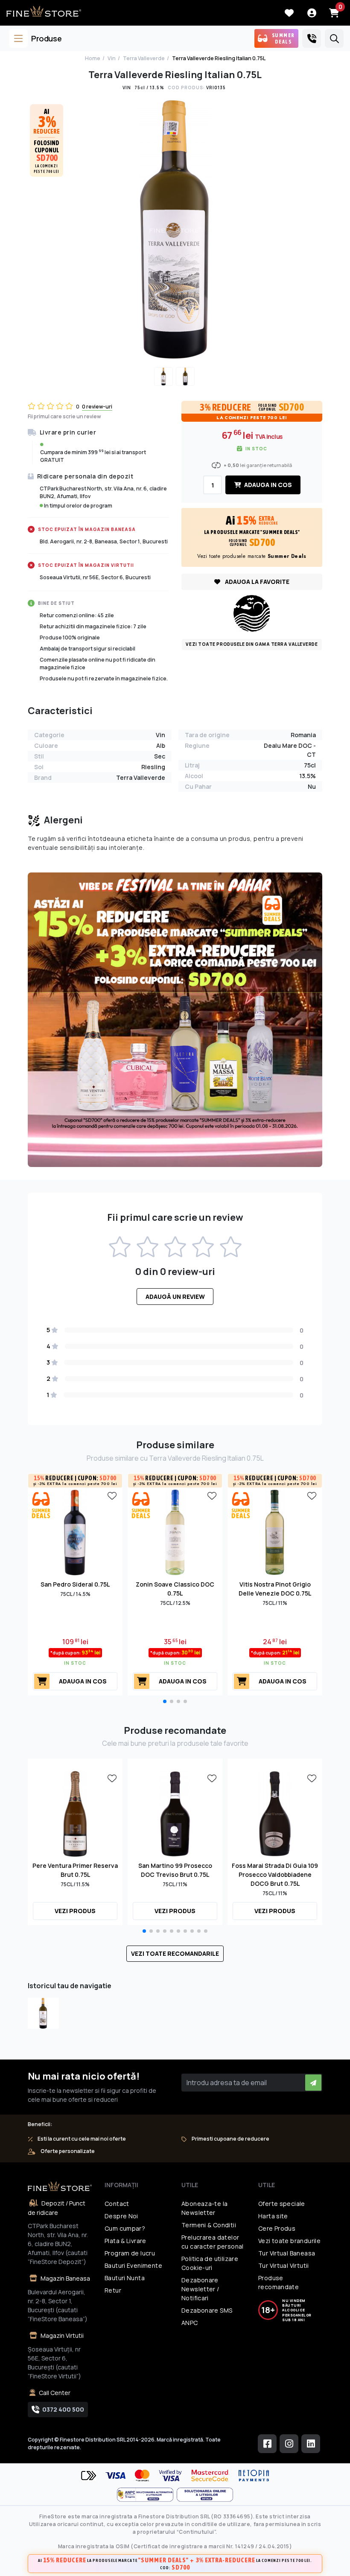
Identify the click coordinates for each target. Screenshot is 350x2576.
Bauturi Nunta (125, 2278)
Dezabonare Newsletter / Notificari (200, 2289)
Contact (117, 2204)
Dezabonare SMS (207, 2310)
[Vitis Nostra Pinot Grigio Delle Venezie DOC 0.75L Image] (275, 1532)
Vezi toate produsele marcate (252, 556)
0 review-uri (97, 407)
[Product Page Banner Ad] (175, 1019)
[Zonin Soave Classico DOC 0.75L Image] (175, 1532)
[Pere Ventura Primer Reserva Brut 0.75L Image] (75, 1813)
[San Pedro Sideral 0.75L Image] (75, 1532)
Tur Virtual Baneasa (287, 2253)
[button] (165, 1701)
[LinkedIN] (311, 2444)
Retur (113, 2290)
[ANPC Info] (147, 2495)
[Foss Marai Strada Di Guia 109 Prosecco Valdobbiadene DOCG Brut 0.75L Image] (275, 1813)
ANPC (190, 2323)
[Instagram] (289, 2444)
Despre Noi (121, 2216)
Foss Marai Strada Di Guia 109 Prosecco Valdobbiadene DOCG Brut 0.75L (275, 1874)
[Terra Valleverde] (252, 613)
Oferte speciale (282, 2204)
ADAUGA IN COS (267, 485)
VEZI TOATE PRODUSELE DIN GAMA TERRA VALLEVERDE (252, 644)
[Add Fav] (112, 1495)
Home (93, 58)
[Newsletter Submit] (313, 2083)
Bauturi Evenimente (133, 2265)
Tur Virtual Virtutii (284, 2265)
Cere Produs (277, 2228)
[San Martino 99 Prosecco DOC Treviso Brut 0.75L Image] (175, 1813)
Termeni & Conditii (209, 2225)
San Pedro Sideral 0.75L (75, 1584)
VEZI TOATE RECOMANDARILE (175, 1953)
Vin (112, 58)
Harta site (273, 2216)
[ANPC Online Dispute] (205, 2495)
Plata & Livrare (125, 2241)
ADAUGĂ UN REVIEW (175, 1297)
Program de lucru (130, 2253)
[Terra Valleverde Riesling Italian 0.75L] (43, 2013)
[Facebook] (267, 2444)
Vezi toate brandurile (289, 2241)
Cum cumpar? (125, 2228)
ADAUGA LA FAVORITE (257, 582)
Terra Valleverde (144, 58)
